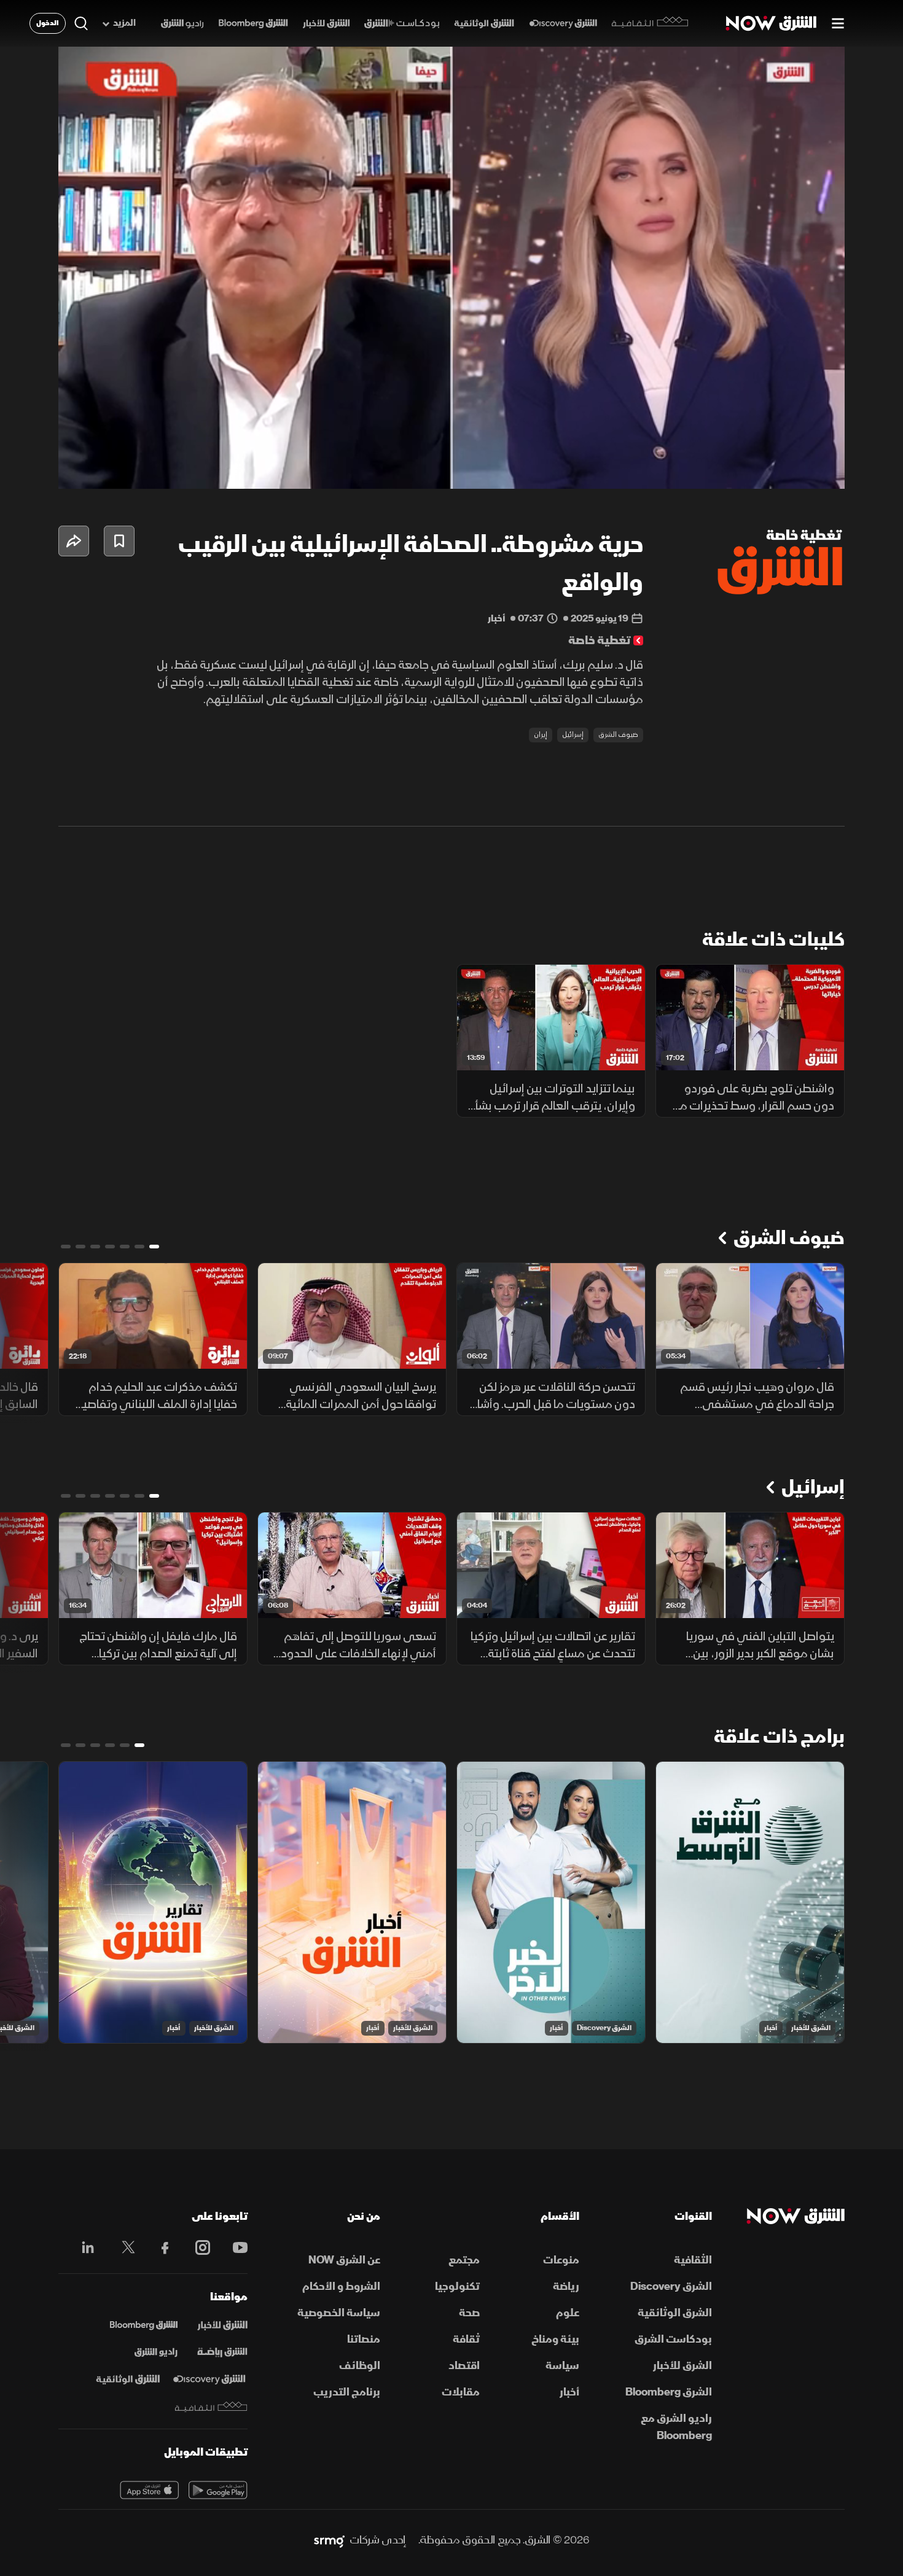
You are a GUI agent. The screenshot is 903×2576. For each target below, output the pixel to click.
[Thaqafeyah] (211, 2407)
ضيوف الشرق (618, 735)
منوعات (561, 2260)
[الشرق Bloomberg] (253, 24)
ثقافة (466, 2339)
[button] (455, 271)
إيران (541, 735)
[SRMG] (329, 2540)
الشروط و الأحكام (341, 2286)
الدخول (48, 23)
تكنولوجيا (457, 2286)
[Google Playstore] (218, 2490)
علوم (568, 2313)
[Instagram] (196, 2247)
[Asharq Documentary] (128, 2379)
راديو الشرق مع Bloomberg (676, 2427)
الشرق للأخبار (811, 2028)
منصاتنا (364, 2339)
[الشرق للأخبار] (326, 24)
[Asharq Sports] (222, 2352)
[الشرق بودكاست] (402, 24)
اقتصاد (464, 2366)
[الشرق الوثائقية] (484, 24)
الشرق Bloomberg (669, 2392)
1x (737, 469)
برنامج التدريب (347, 2392)
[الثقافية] (650, 23)
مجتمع (464, 2260)
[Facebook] (159, 2247)
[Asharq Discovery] (209, 2379)
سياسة (562, 2366)
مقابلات (461, 2392)
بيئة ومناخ (555, 2339)
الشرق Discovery (604, 2028)
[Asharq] (222, 2325)
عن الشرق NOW (344, 2260)
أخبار (771, 2028)
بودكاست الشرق (673, 2339)
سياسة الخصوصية (339, 2313)
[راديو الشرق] (182, 24)
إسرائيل (573, 735)
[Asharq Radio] (156, 2352)
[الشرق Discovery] (563, 24)
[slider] (451, 449)
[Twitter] (122, 2247)
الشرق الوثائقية (675, 2313)
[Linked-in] (84, 2249)
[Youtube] (234, 2247)
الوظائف (360, 2366)
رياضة (566, 2286)
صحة (469, 2313)
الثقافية (693, 2260)
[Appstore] (149, 2490)
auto (781, 469)
